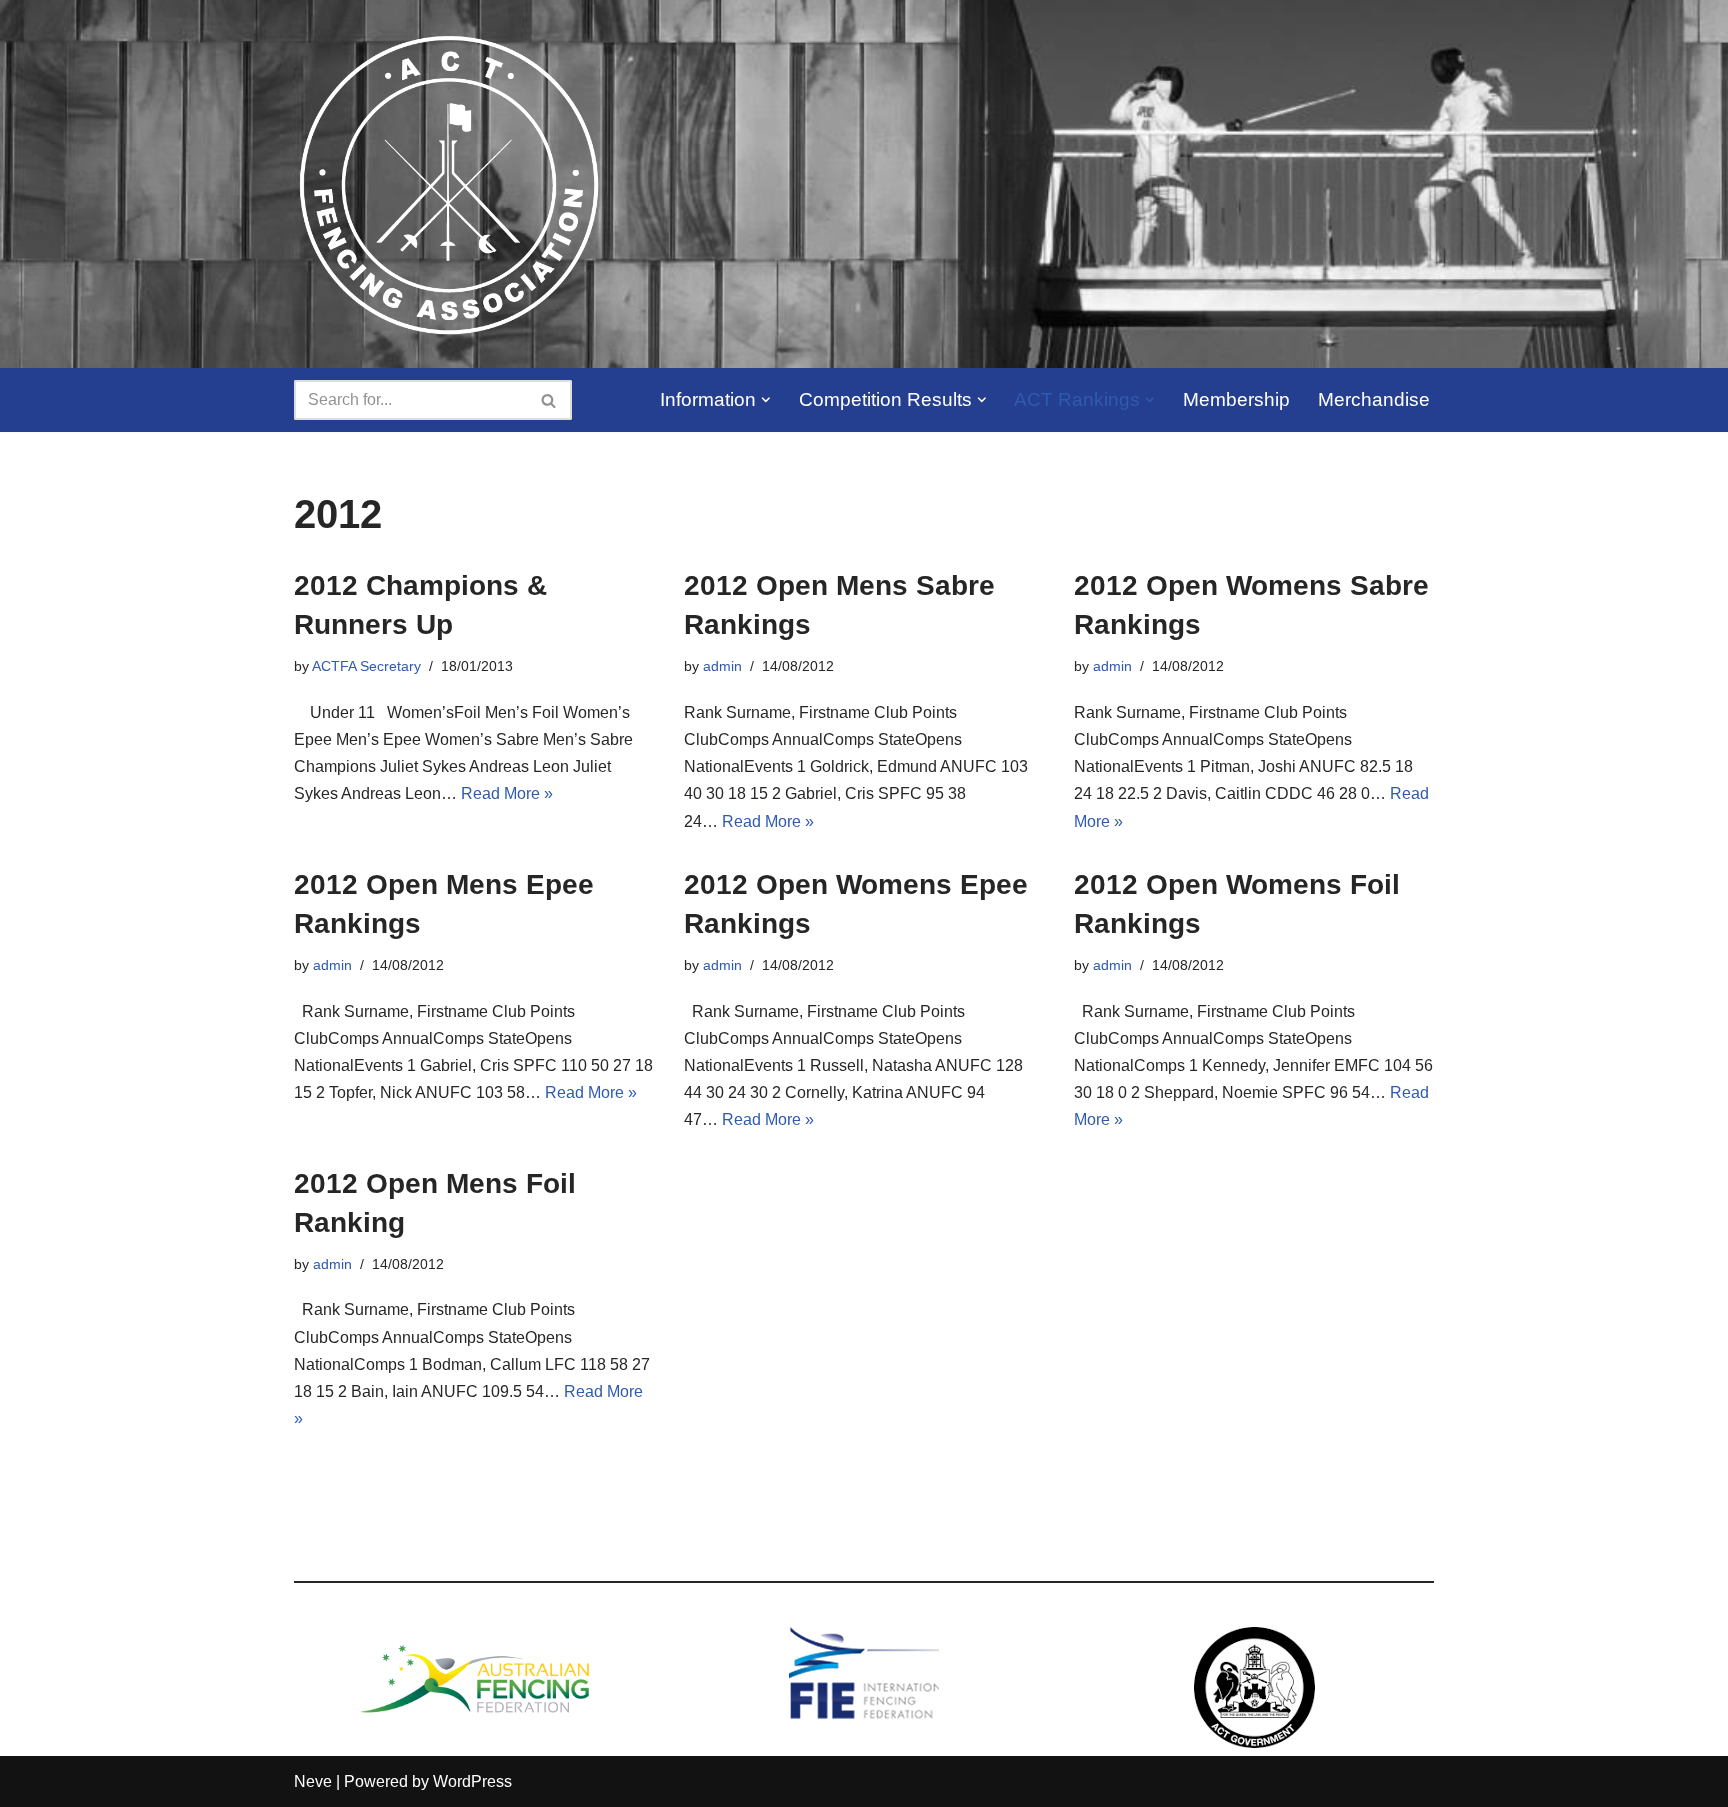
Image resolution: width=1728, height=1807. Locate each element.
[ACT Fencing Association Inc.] (448, 184)
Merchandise (1374, 399)
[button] (766, 400)
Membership (1236, 399)
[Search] (549, 400)
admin (722, 666)
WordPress (472, 1781)
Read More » (507, 793)
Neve (313, 1781)
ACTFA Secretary (366, 666)
